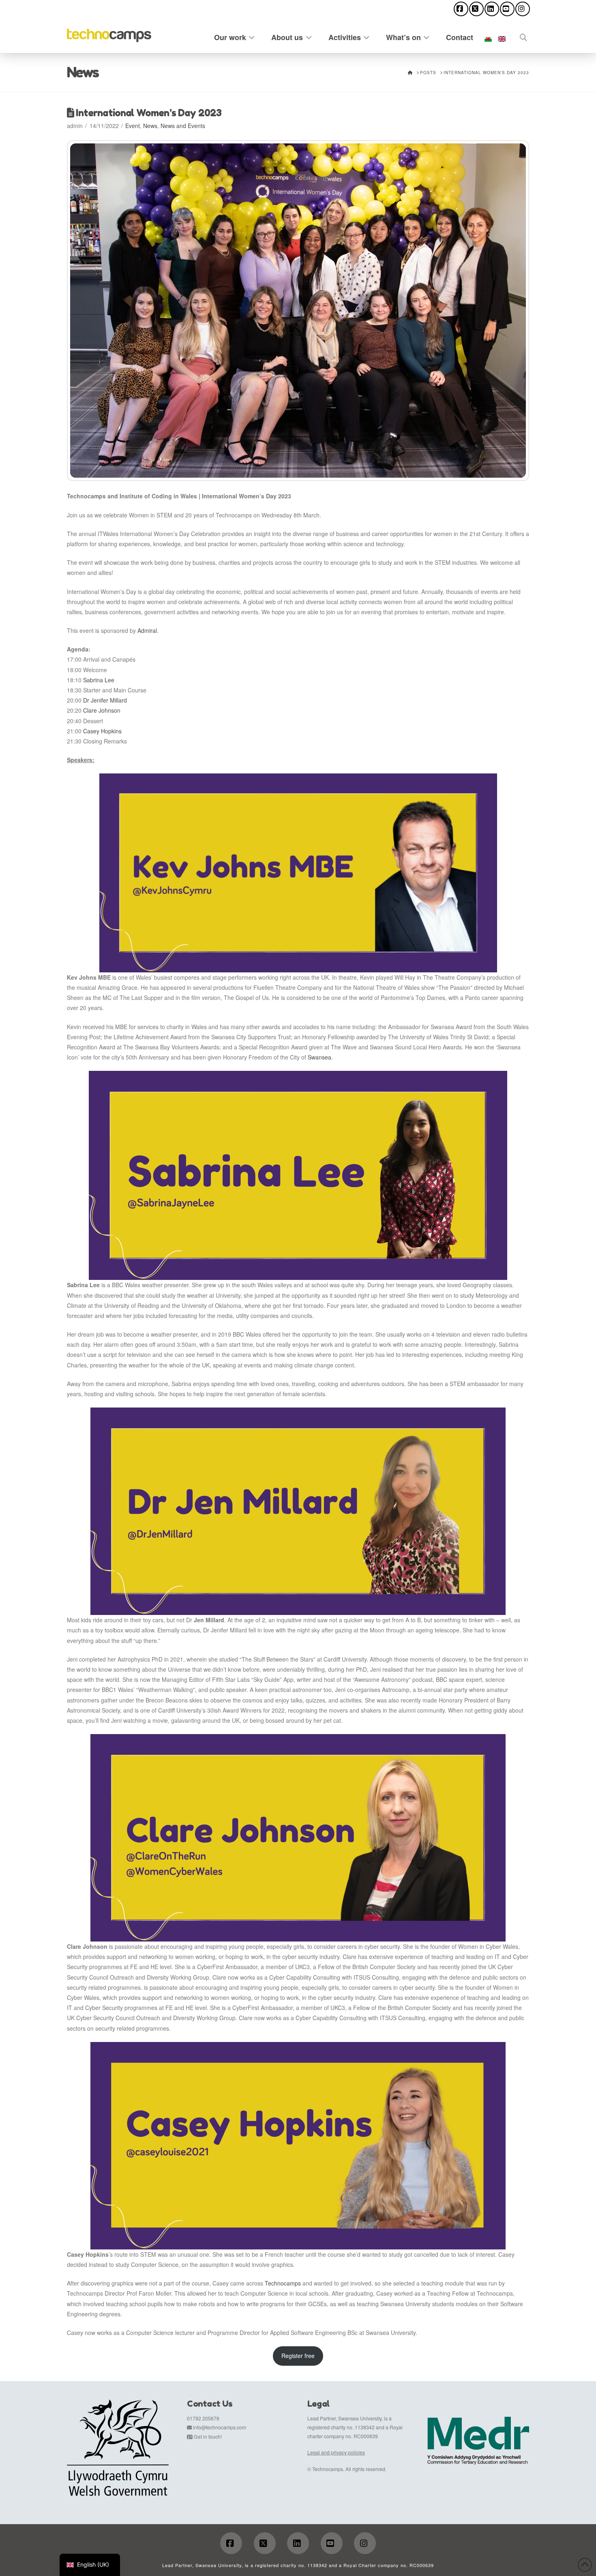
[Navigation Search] (519, 36)
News (150, 126)
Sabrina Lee (99, 680)
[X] (476, 9)
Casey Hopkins (102, 731)
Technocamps (283, 2283)
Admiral (147, 630)
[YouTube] (507, 9)
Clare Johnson (102, 710)
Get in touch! (208, 2436)
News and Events (183, 126)
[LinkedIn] (492, 9)
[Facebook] (461, 9)
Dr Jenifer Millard (105, 700)
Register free (298, 2356)
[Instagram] (523, 9)
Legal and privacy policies (336, 2452)
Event (133, 126)
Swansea (319, 1057)
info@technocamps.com (220, 2427)
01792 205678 (203, 2418)
